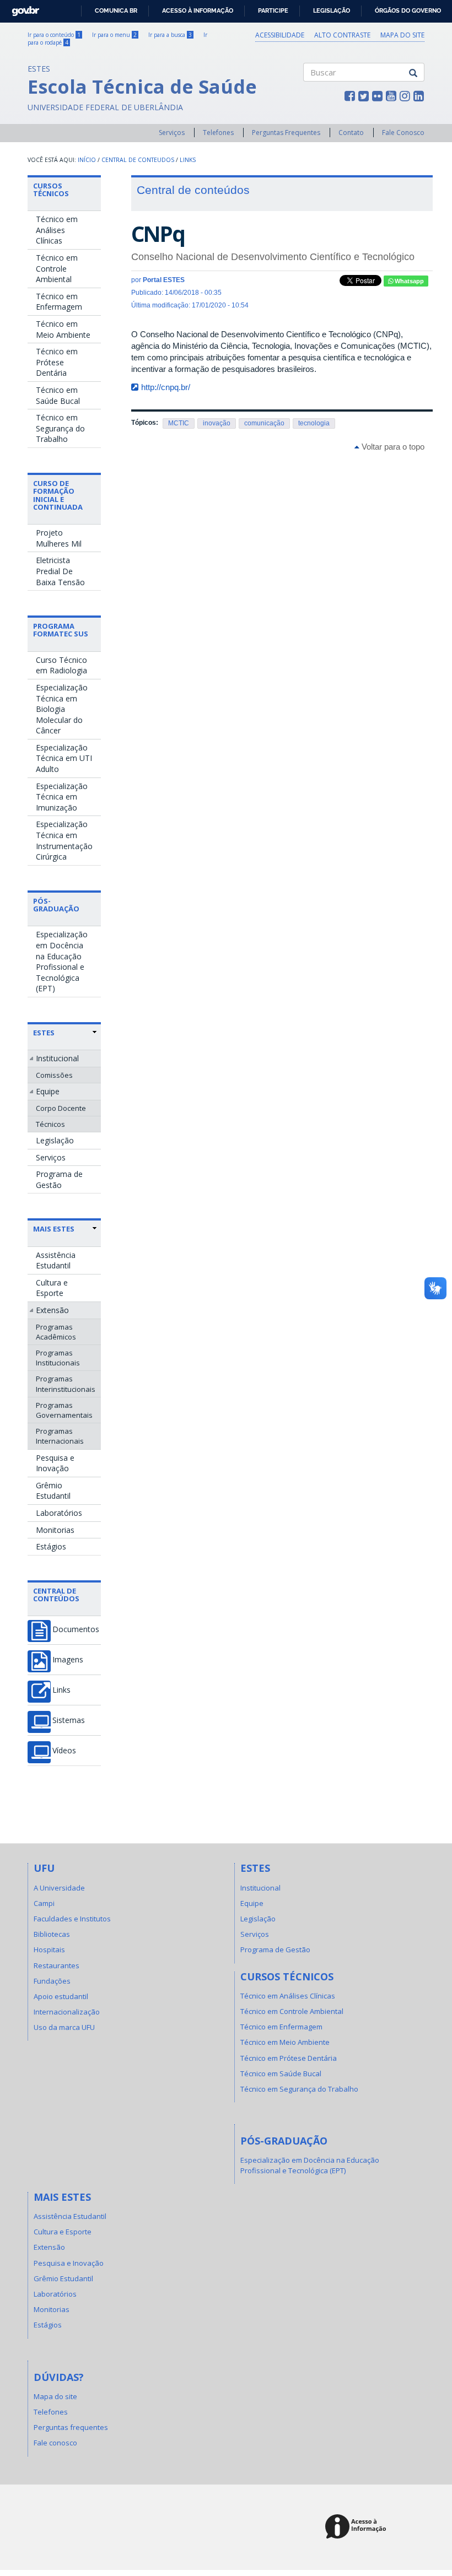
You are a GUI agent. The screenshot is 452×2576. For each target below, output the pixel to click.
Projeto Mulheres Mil (59, 538)
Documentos (76, 1629)
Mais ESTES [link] (54, 1229)
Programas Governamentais (64, 1410)
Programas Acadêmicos (56, 1332)
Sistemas (69, 1720)
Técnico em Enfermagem (59, 302)
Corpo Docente (61, 1108)
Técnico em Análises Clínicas (57, 230)
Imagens (68, 1660)
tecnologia (314, 423)
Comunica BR (116, 10)
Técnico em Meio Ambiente (63, 329)
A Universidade (59, 1888)
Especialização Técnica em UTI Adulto (64, 758)
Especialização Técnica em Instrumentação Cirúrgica (64, 840)
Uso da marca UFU (64, 2027)
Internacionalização (67, 2012)
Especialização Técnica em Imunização (62, 797)
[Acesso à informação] (357, 2527)
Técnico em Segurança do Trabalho (60, 428)
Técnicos (50, 1124)
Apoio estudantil (61, 1996)
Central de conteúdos (56, 1595)
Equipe (48, 1091)
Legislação (332, 10)
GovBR (22, 8)
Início (87, 160)
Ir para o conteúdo (54, 35)
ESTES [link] (44, 1033)
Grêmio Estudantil (53, 1491)
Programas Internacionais (60, 1436)
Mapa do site (402, 35)
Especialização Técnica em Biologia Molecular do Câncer (62, 709)
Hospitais (49, 1949)
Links (188, 160)
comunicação (264, 423)
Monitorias (55, 1530)
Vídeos (64, 1751)
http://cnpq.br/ (166, 387)
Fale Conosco (403, 133)
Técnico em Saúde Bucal (58, 395)
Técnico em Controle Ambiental (57, 268)
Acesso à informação (198, 10)
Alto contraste (342, 35)
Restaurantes (57, 1965)
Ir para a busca (170, 35)
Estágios (51, 1546)
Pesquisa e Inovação (55, 1463)
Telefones (218, 133)
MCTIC (179, 423)
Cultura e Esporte (52, 1288)
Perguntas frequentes (71, 2427)
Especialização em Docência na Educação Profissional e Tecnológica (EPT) (62, 961)
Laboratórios (59, 1513)
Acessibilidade (280, 35)
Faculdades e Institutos (72, 1919)
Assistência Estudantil (56, 1260)
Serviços (172, 133)
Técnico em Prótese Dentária (57, 362)
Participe (273, 10)
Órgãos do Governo (408, 10)
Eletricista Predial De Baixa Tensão (60, 571)
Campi (44, 1903)
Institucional (57, 1058)
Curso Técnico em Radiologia (61, 665)
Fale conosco (55, 2443)
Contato (351, 133)
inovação (217, 423)
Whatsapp (408, 281)
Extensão (52, 1310)
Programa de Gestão (59, 1179)
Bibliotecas (52, 1934)
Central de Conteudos (138, 160)
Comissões (54, 1075)
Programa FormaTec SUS (61, 630)
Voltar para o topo (392, 447)
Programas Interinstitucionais (66, 1384)
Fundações (52, 1981)
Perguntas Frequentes (286, 133)
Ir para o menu (114, 35)
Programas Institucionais (58, 1358)
